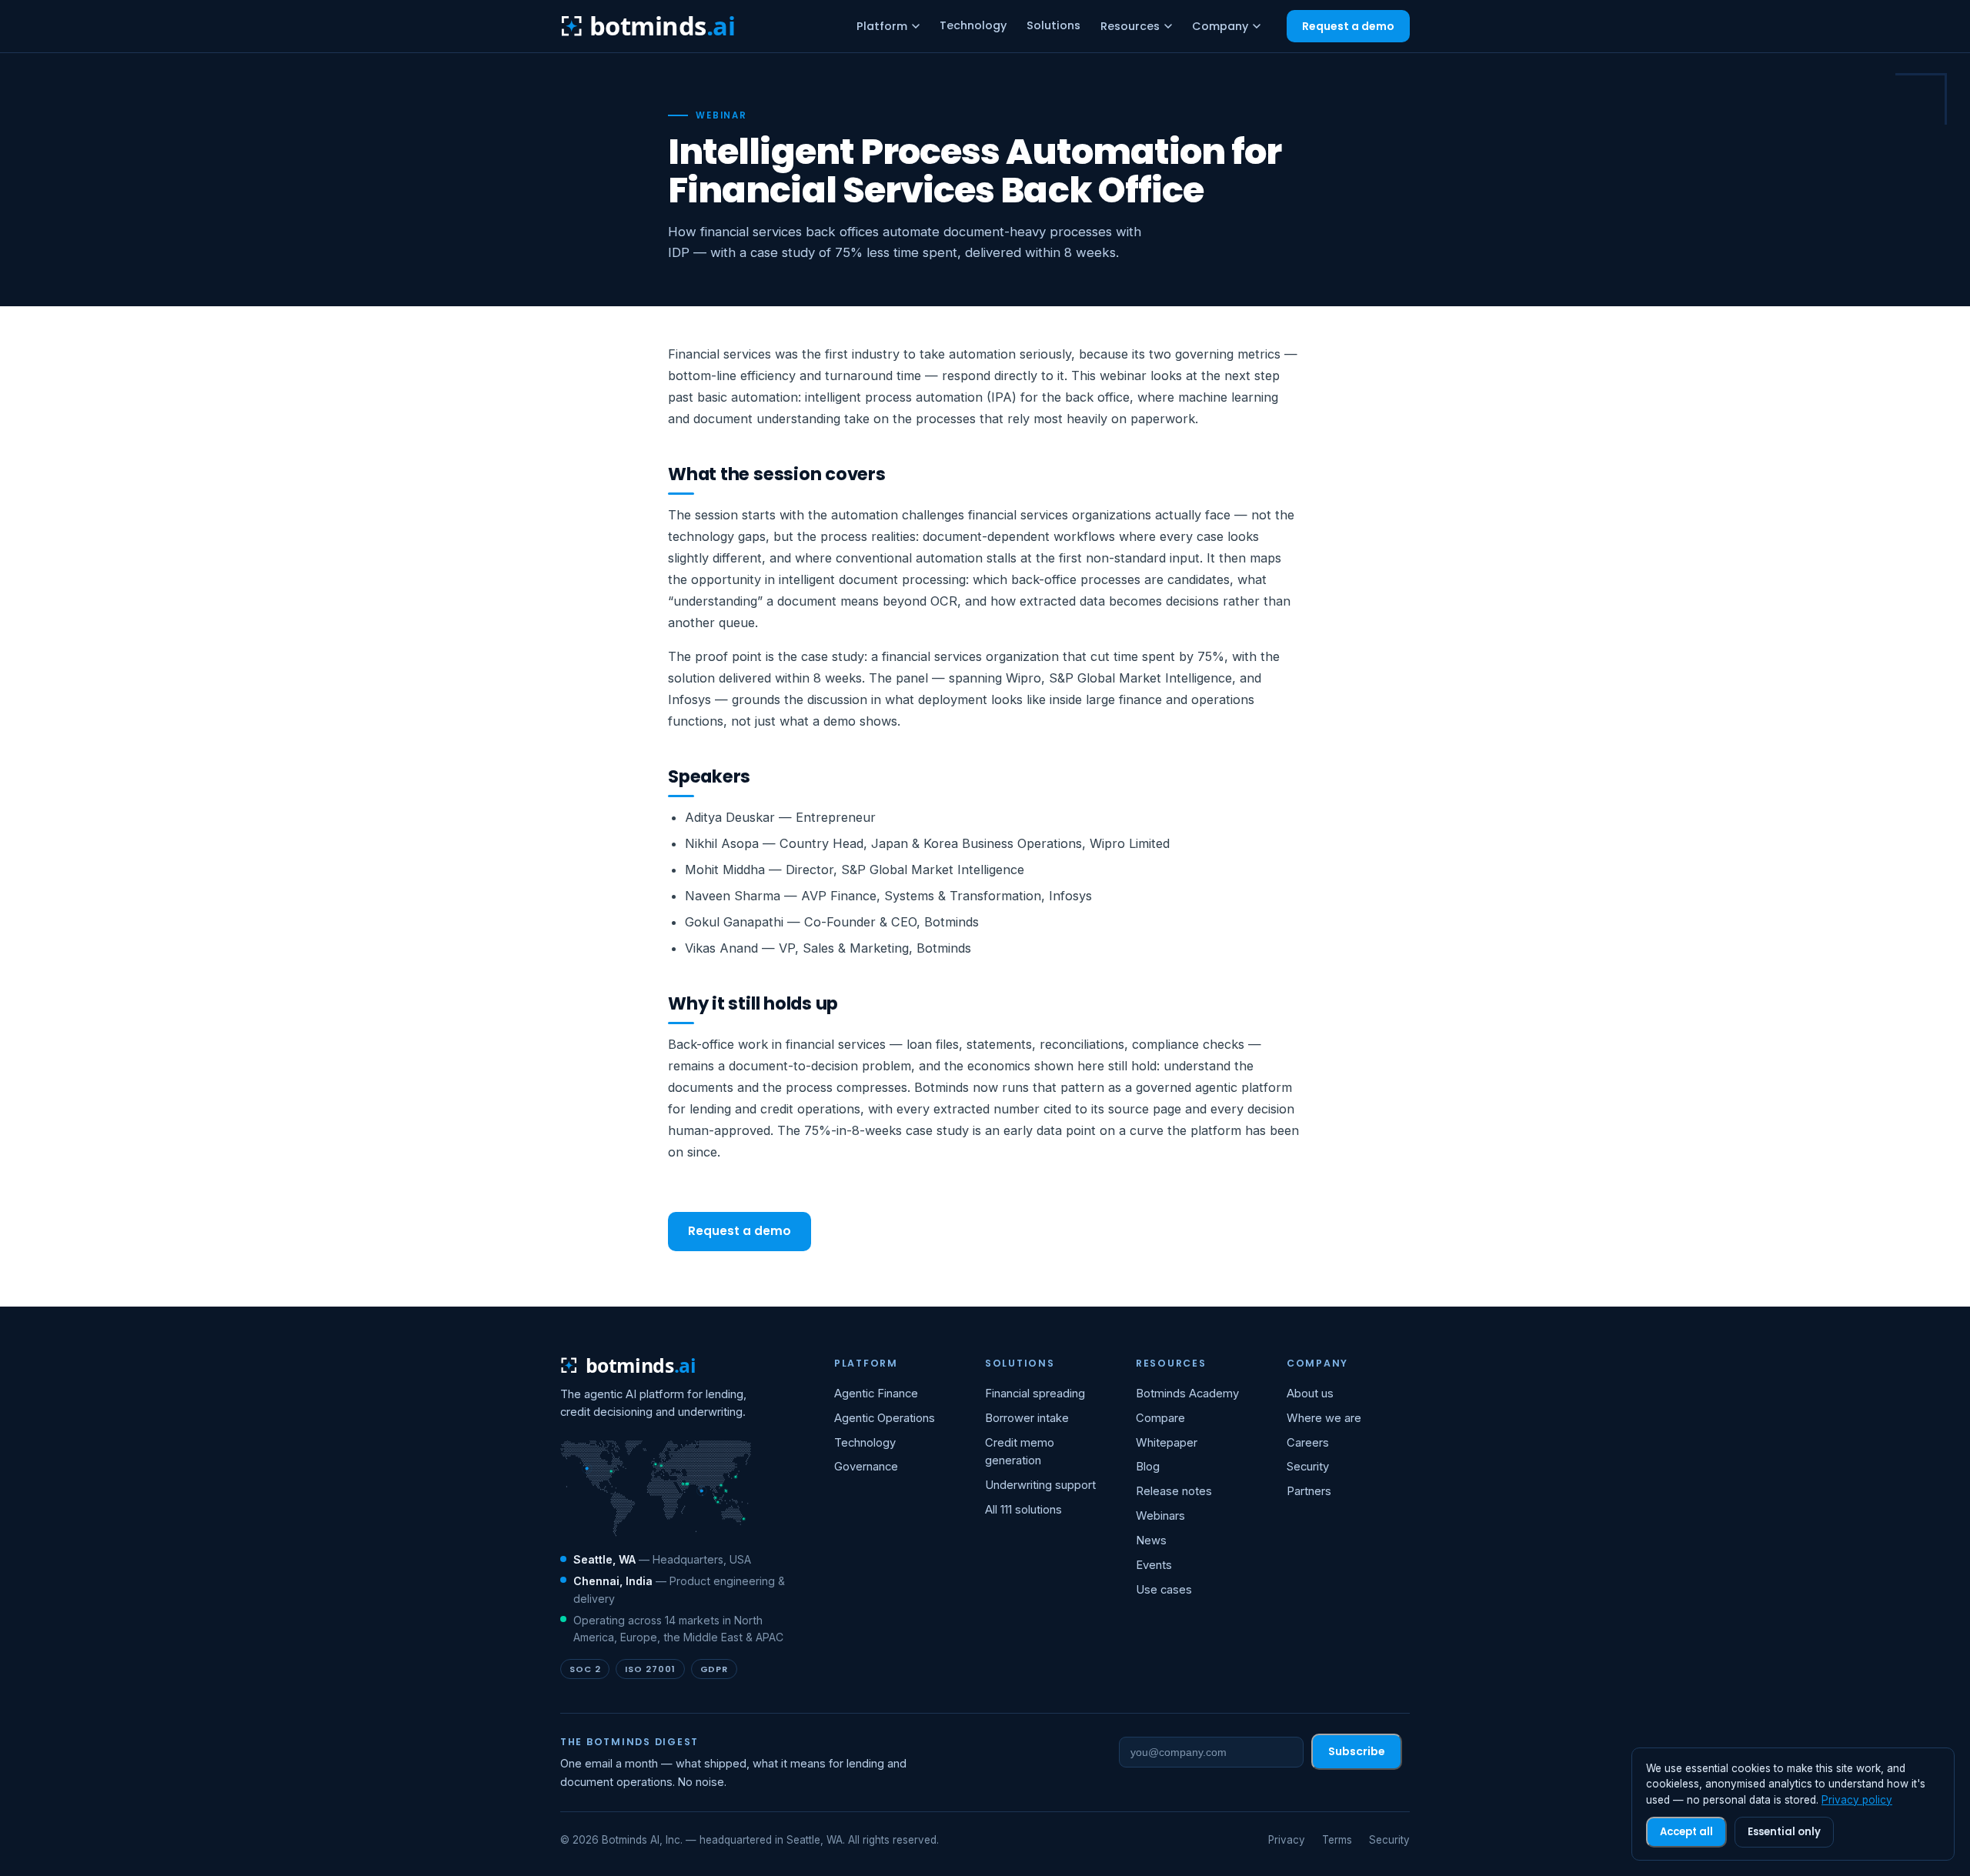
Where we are (1324, 1418)
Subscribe (1357, 1751)
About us (1310, 1394)
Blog (1148, 1467)
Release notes (1174, 1491)
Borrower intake (1027, 1418)
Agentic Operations (885, 1418)
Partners (1309, 1491)
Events (1154, 1565)
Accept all (1686, 1832)
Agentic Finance (876, 1394)
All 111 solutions (1023, 1510)
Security (1308, 1467)
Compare (1160, 1418)
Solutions (1053, 25)
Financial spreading (1035, 1394)
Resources (1130, 26)
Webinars (1160, 1516)
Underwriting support (1040, 1485)
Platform (882, 26)
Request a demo (1348, 26)
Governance (866, 1467)
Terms (1337, 1840)
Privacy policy (1857, 1800)
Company (1220, 26)
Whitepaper (1167, 1443)
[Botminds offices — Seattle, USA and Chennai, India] (656, 1489)
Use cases (1164, 1590)
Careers (1308, 1443)
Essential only (1784, 1832)
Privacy (1287, 1840)
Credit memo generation (1020, 1452)
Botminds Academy (1187, 1394)
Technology (973, 25)
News (1151, 1541)
